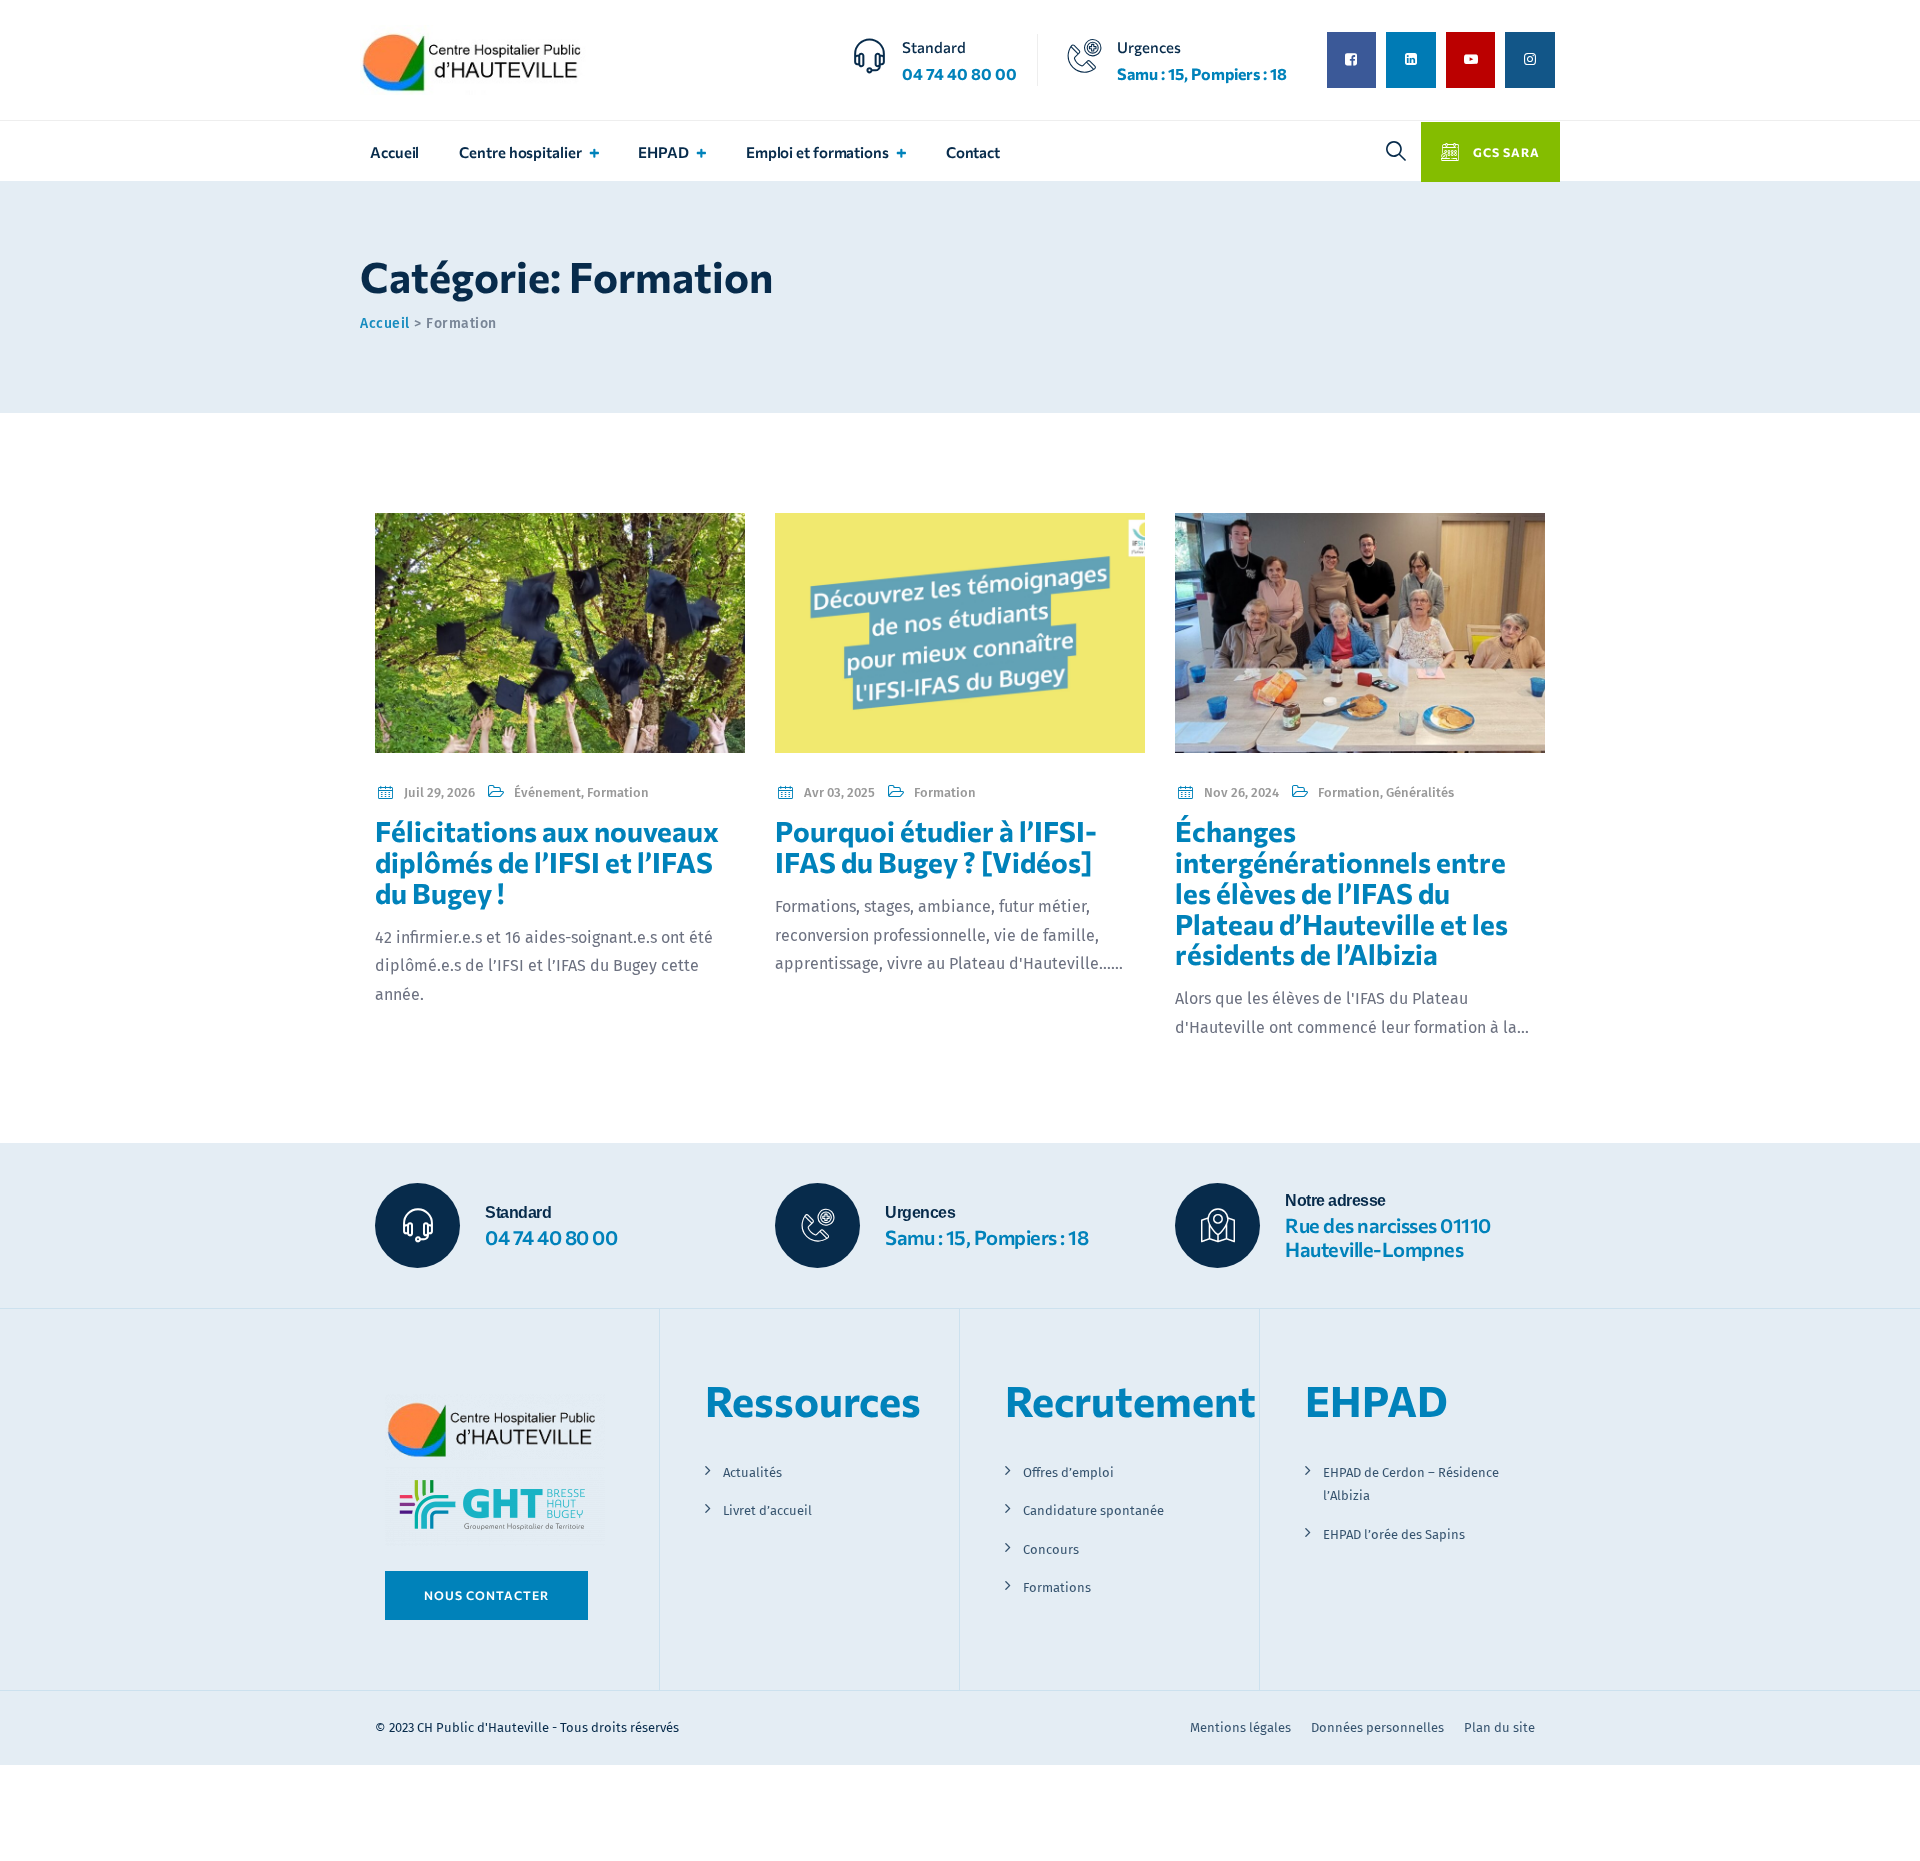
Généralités (1420, 792)
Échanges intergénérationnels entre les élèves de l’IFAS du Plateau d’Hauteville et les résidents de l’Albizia (1341, 892)
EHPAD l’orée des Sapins (1394, 1534)
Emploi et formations (817, 152)
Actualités (752, 1472)
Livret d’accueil (767, 1510)
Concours (1051, 1549)
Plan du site (1499, 1727)
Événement (547, 792)
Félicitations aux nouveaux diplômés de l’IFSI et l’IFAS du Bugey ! (547, 862)
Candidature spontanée (1093, 1510)
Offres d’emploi (1068, 1472)
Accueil (394, 152)
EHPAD (663, 152)
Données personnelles (1377, 1727)
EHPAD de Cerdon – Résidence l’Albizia (1411, 1484)
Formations (1057, 1587)
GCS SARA (1505, 152)
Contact (973, 152)
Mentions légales (1240, 1727)
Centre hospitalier (520, 152)
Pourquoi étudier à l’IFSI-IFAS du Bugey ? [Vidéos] (936, 846)
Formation (618, 792)
